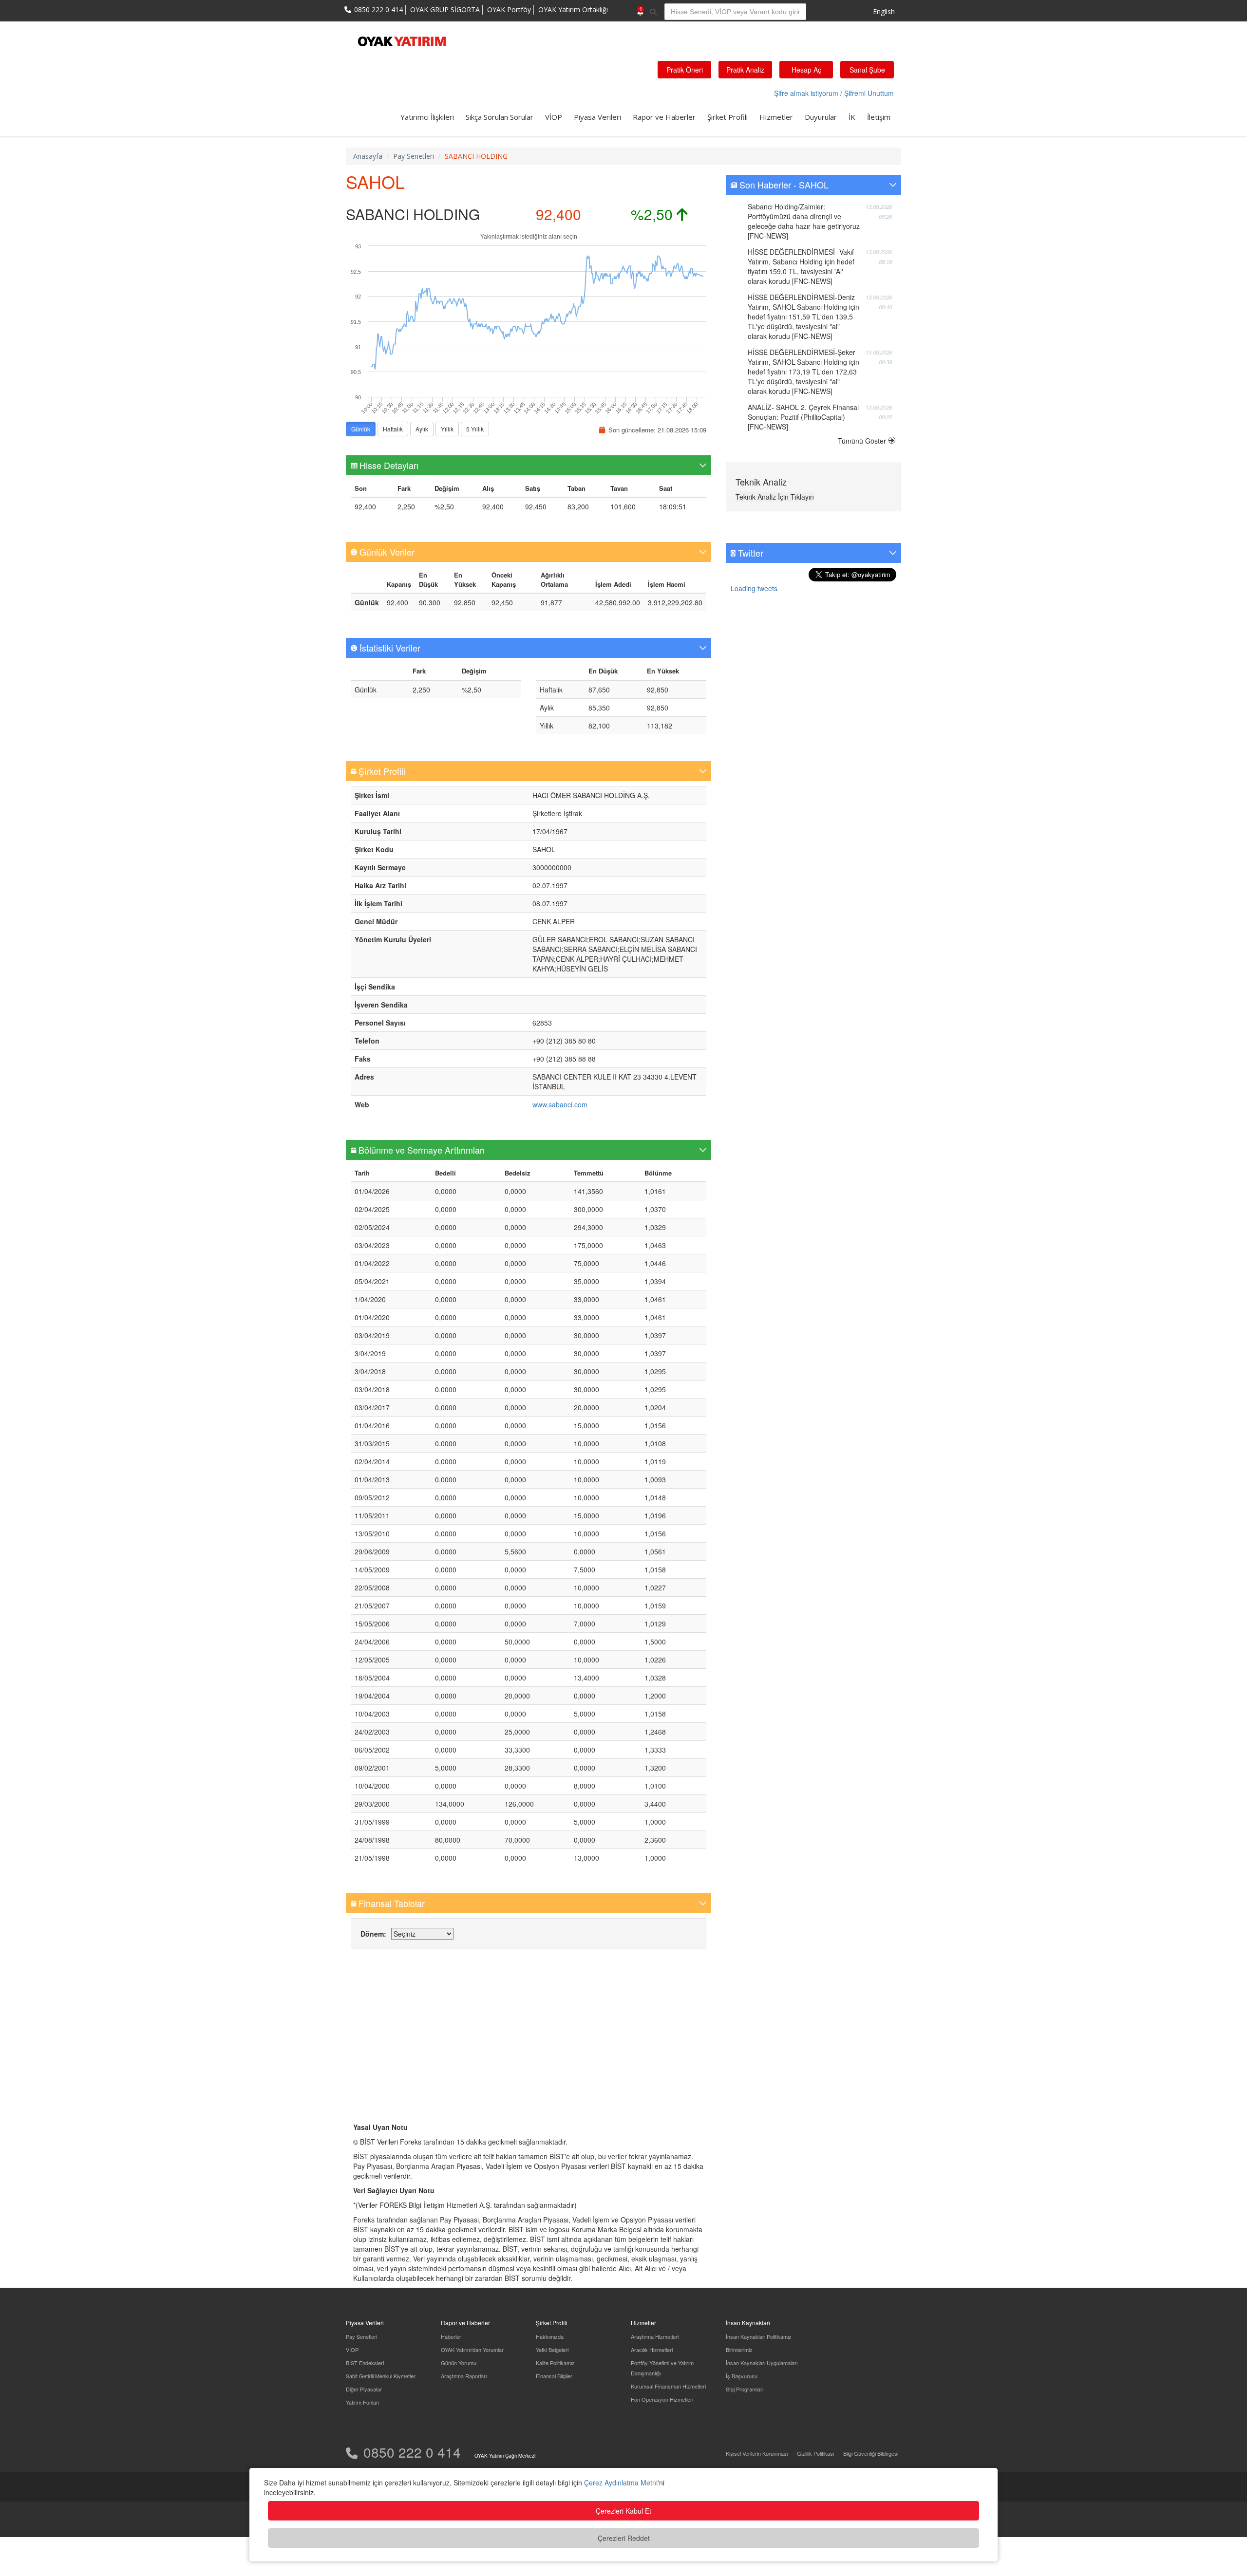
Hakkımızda (550, 2336)
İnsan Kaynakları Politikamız (759, 2336)
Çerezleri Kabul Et (623, 2511)
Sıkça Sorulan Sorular (500, 117)
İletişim (879, 117)
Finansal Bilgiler (554, 2376)
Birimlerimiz (739, 2350)
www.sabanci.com (560, 1104)
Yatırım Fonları (362, 2402)
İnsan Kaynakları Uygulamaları (762, 2363)
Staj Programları (745, 2389)
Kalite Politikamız (555, 2363)
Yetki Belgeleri (552, 2350)
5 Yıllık (475, 429)
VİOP (554, 117)
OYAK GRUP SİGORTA (445, 9)
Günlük (361, 429)
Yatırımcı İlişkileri (427, 117)
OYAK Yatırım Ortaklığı (573, 9)
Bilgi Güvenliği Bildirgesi (871, 2453)
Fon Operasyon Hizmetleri (662, 2399)
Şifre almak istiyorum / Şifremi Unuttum (834, 93)
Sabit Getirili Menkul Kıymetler (381, 2376)
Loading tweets (754, 588)
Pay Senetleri (361, 2336)
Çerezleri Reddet (624, 2538)
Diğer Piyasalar (364, 2389)
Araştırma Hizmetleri (655, 2336)
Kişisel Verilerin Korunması (757, 2453)
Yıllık (447, 429)
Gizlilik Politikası (815, 2453)
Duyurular (821, 117)
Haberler (451, 2336)
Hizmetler (776, 117)
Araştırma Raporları (464, 2376)
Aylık (422, 429)
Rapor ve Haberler (664, 117)
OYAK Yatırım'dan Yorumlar (472, 2350)
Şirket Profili (727, 117)
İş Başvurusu (742, 2376)
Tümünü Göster (862, 441)
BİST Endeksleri (365, 2363)
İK (852, 117)
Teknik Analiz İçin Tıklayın (775, 497)
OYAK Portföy (509, 9)
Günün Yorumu (459, 2363)
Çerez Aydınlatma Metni (621, 2483)
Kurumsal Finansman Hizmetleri (668, 2386)
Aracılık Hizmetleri (652, 2350)
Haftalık (393, 429)
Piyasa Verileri (597, 117)
